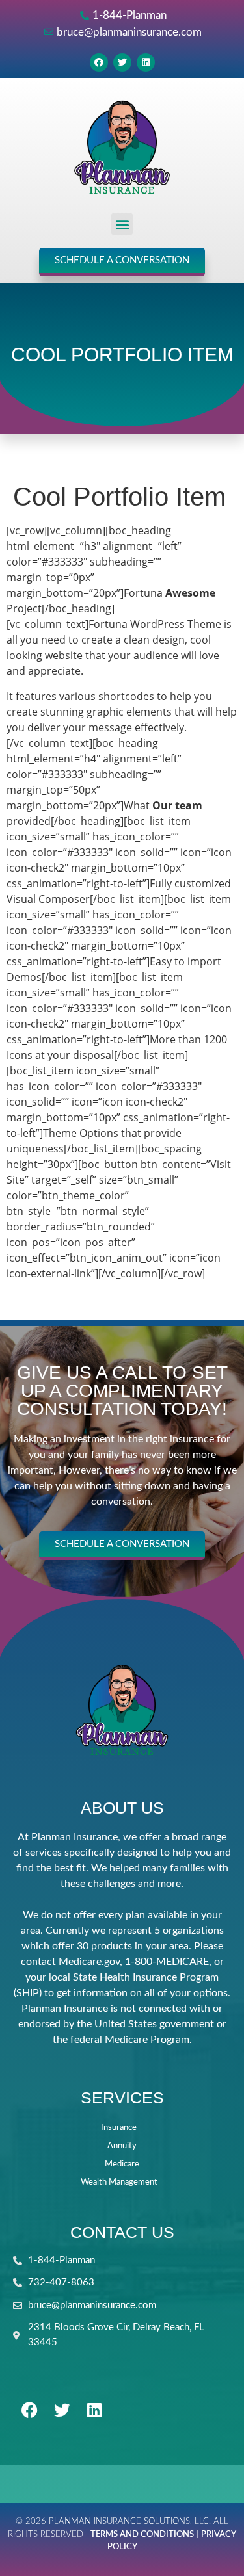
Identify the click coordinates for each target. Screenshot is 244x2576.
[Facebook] (99, 62)
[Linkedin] (146, 62)
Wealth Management (119, 2182)
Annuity (122, 2146)
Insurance (119, 2128)
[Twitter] (122, 62)
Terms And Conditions (142, 2535)
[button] (122, 224)
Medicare (122, 2164)
